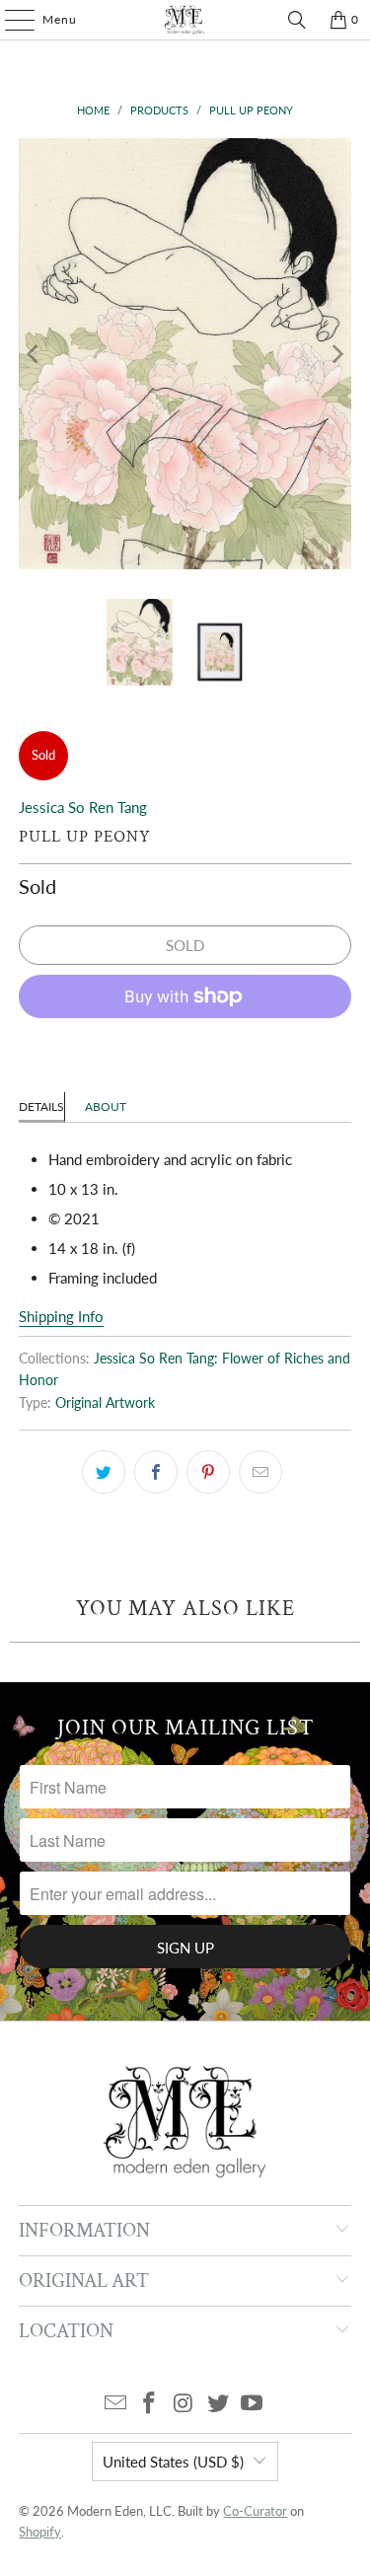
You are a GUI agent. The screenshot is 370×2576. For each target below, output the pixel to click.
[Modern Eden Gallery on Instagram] (185, 2404)
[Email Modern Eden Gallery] (115, 2404)
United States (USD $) (173, 2462)
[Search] (297, 20)
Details (41, 1106)
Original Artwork (105, 1403)
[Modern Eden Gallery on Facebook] (150, 2404)
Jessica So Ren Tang (83, 807)
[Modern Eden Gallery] (185, 20)
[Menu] (10, 20)
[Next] (336, 354)
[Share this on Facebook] (156, 1472)
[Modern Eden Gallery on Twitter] (218, 2404)
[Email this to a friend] (260, 1472)
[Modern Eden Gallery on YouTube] (253, 2404)
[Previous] (34, 354)
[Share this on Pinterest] (208, 1472)
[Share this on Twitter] (104, 1472)
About (106, 1106)
